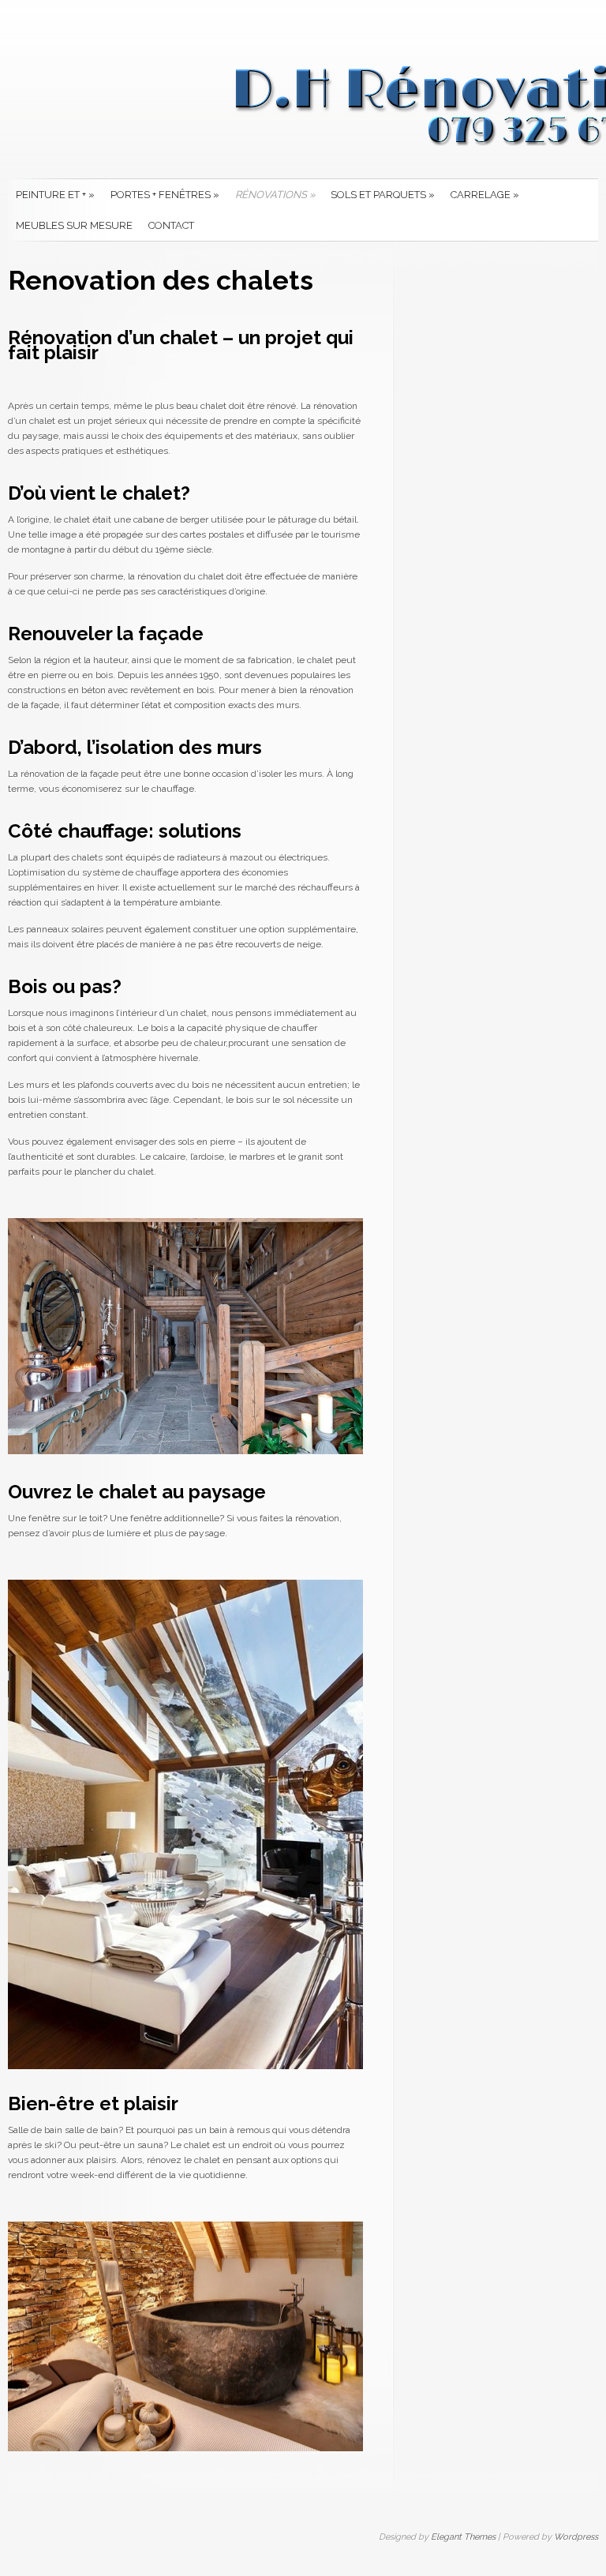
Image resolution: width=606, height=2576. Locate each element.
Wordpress (576, 2537)
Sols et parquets (383, 195)
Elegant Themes (463, 2537)
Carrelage (485, 195)
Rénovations (275, 195)
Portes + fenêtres (165, 195)
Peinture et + (55, 195)
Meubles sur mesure (74, 225)
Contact (171, 225)
